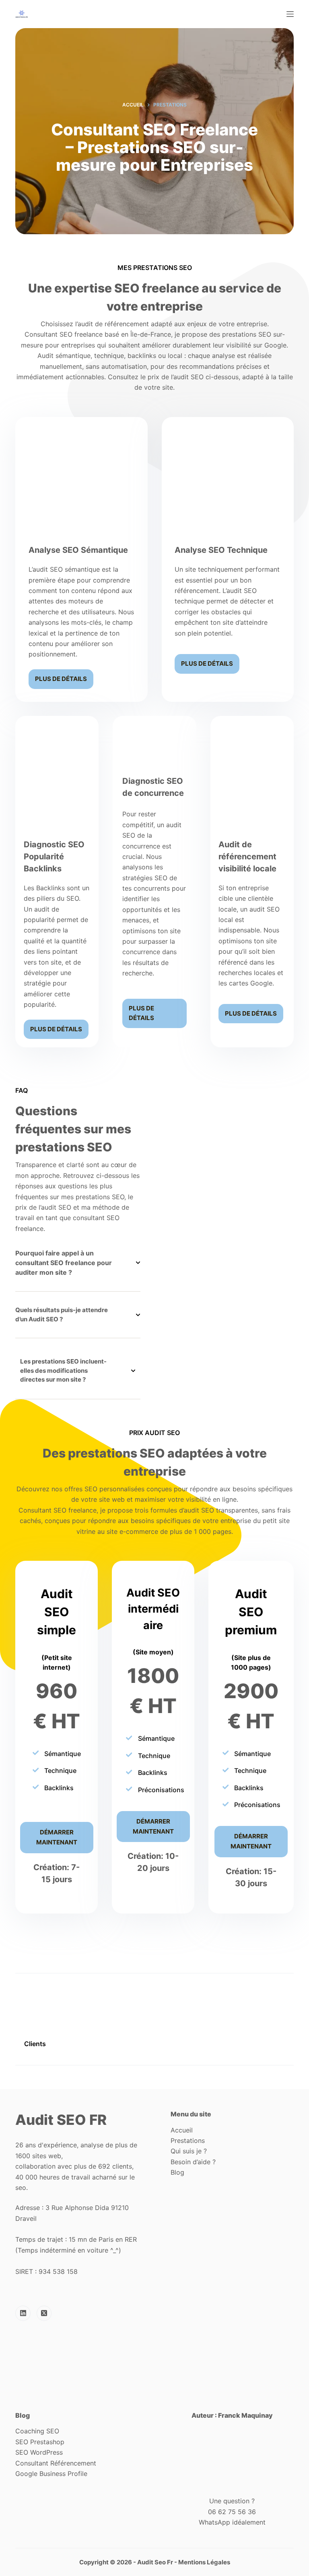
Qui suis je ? (189, 2151)
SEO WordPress (39, 2452)
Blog (177, 2172)
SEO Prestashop (40, 2442)
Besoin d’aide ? (193, 2162)
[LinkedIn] (23, 2313)
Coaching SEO (37, 2431)
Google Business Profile (51, 2474)
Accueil (182, 2130)
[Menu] (290, 14)
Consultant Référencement (56, 2463)
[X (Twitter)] (44, 2313)
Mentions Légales (204, 2562)
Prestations (189, 2141)
